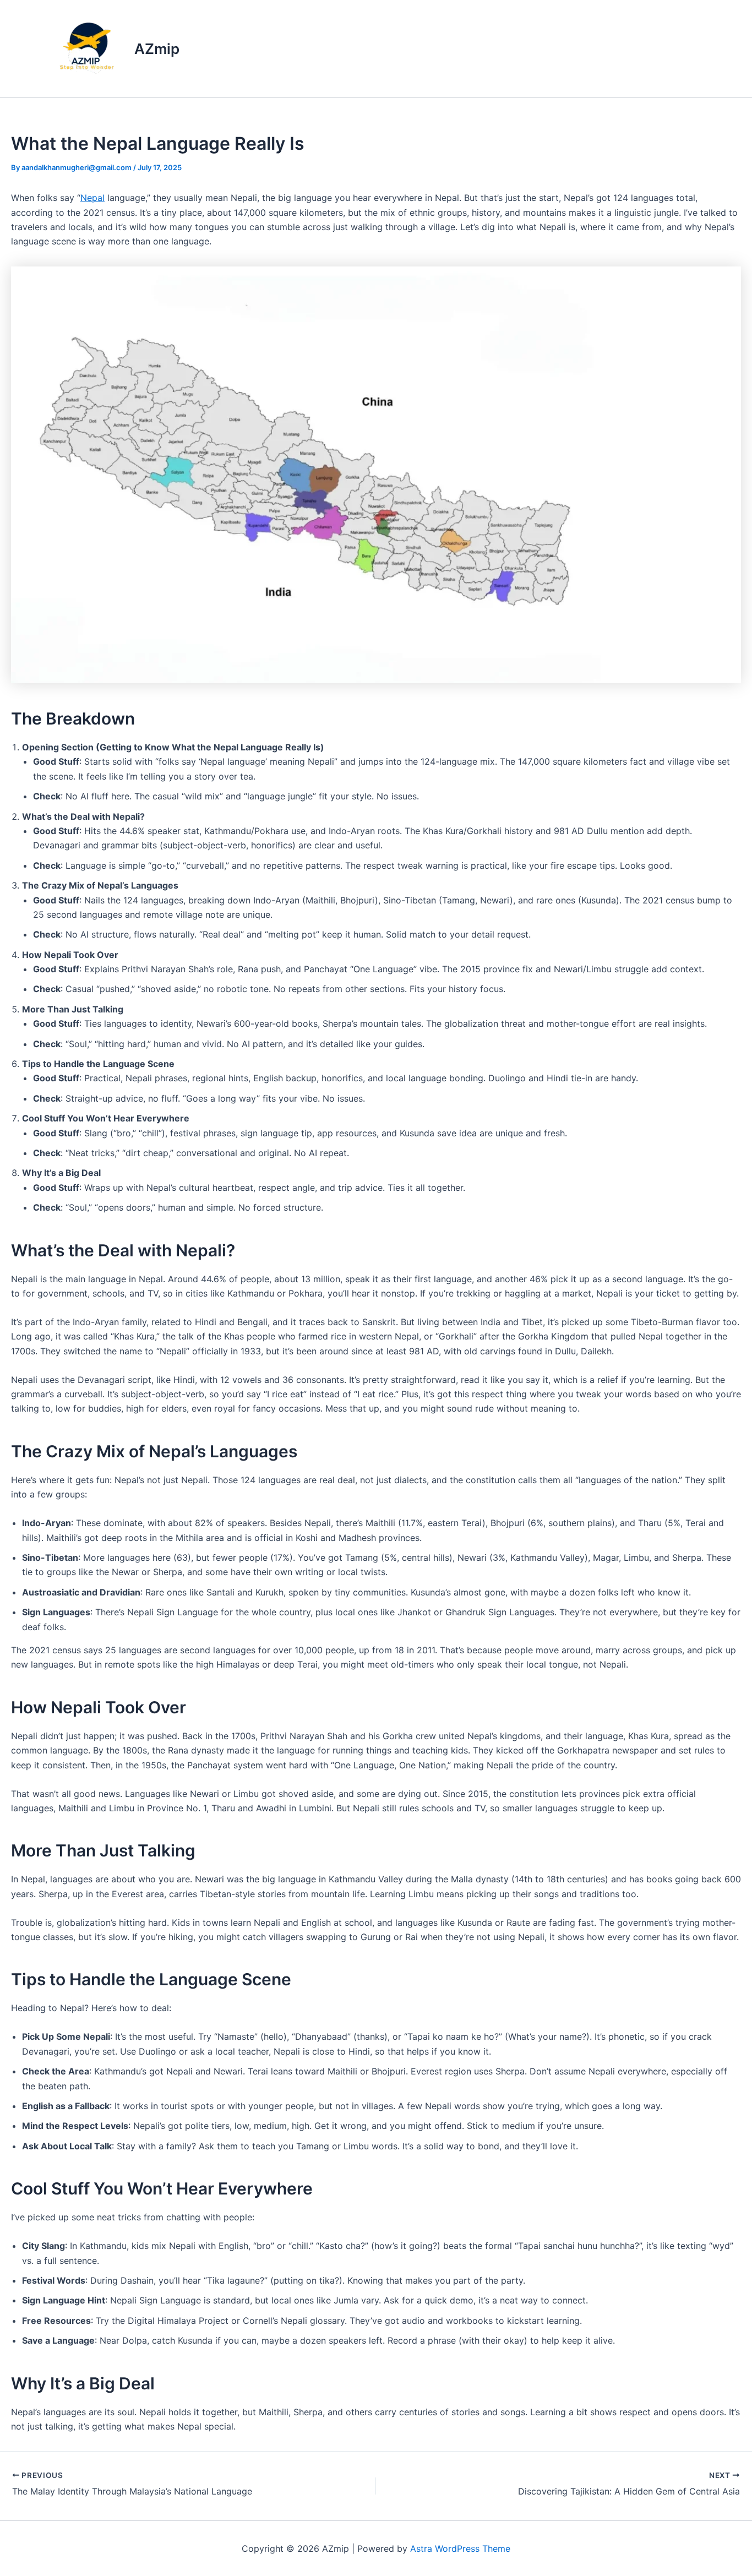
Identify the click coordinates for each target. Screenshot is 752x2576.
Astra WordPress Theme (460, 2548)
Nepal (92, 198)
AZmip (157, 49)
